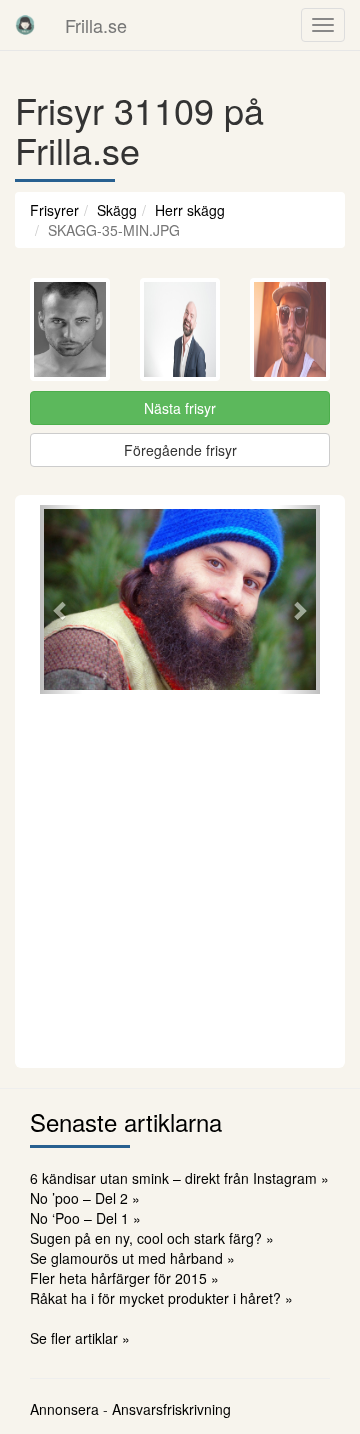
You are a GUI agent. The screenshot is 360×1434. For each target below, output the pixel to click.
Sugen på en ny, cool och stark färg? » (152, 1238)
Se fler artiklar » (80, 1338)
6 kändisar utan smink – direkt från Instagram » (179, 1178)
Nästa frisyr (180, 408)
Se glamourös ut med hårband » (132, 1258)
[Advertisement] (180, 878)
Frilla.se (96, 25)
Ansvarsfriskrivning (171, 1409)
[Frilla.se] (25, 25)
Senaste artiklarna (126, 1121)
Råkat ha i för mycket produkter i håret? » (161, 1298)
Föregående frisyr (180, 450)
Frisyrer (54, 210)
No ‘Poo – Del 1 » (85, 1218)
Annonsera (64, 1409)
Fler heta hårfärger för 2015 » (124, 1278)
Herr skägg (190, 210)
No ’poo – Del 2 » (85, 1198)
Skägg (117, 210)
